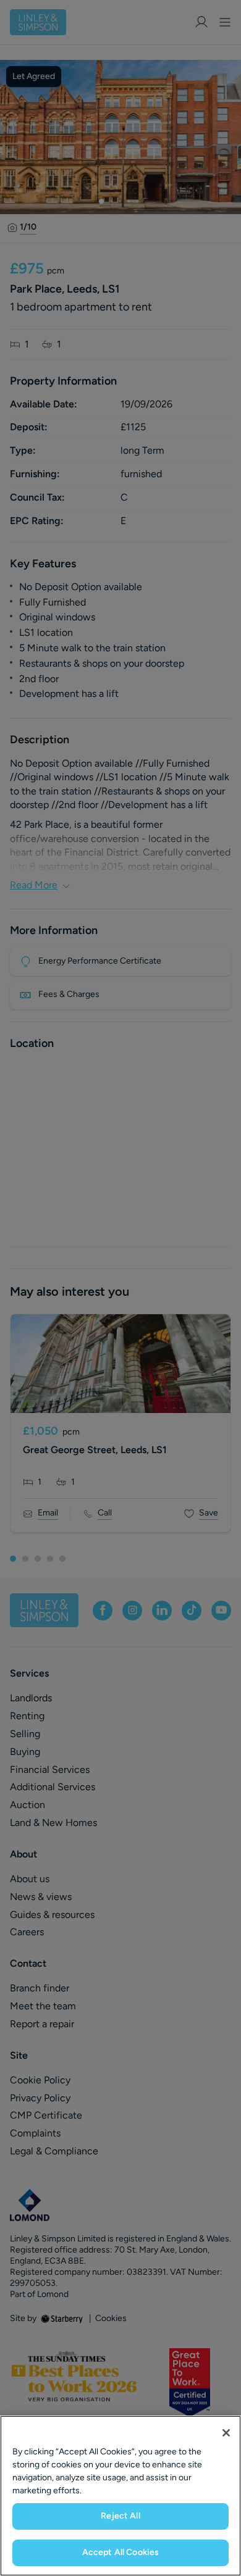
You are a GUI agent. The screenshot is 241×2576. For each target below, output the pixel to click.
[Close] (226, 2433)
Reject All (120, 2516)
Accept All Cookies (121, 2552)
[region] (120, 2496)
